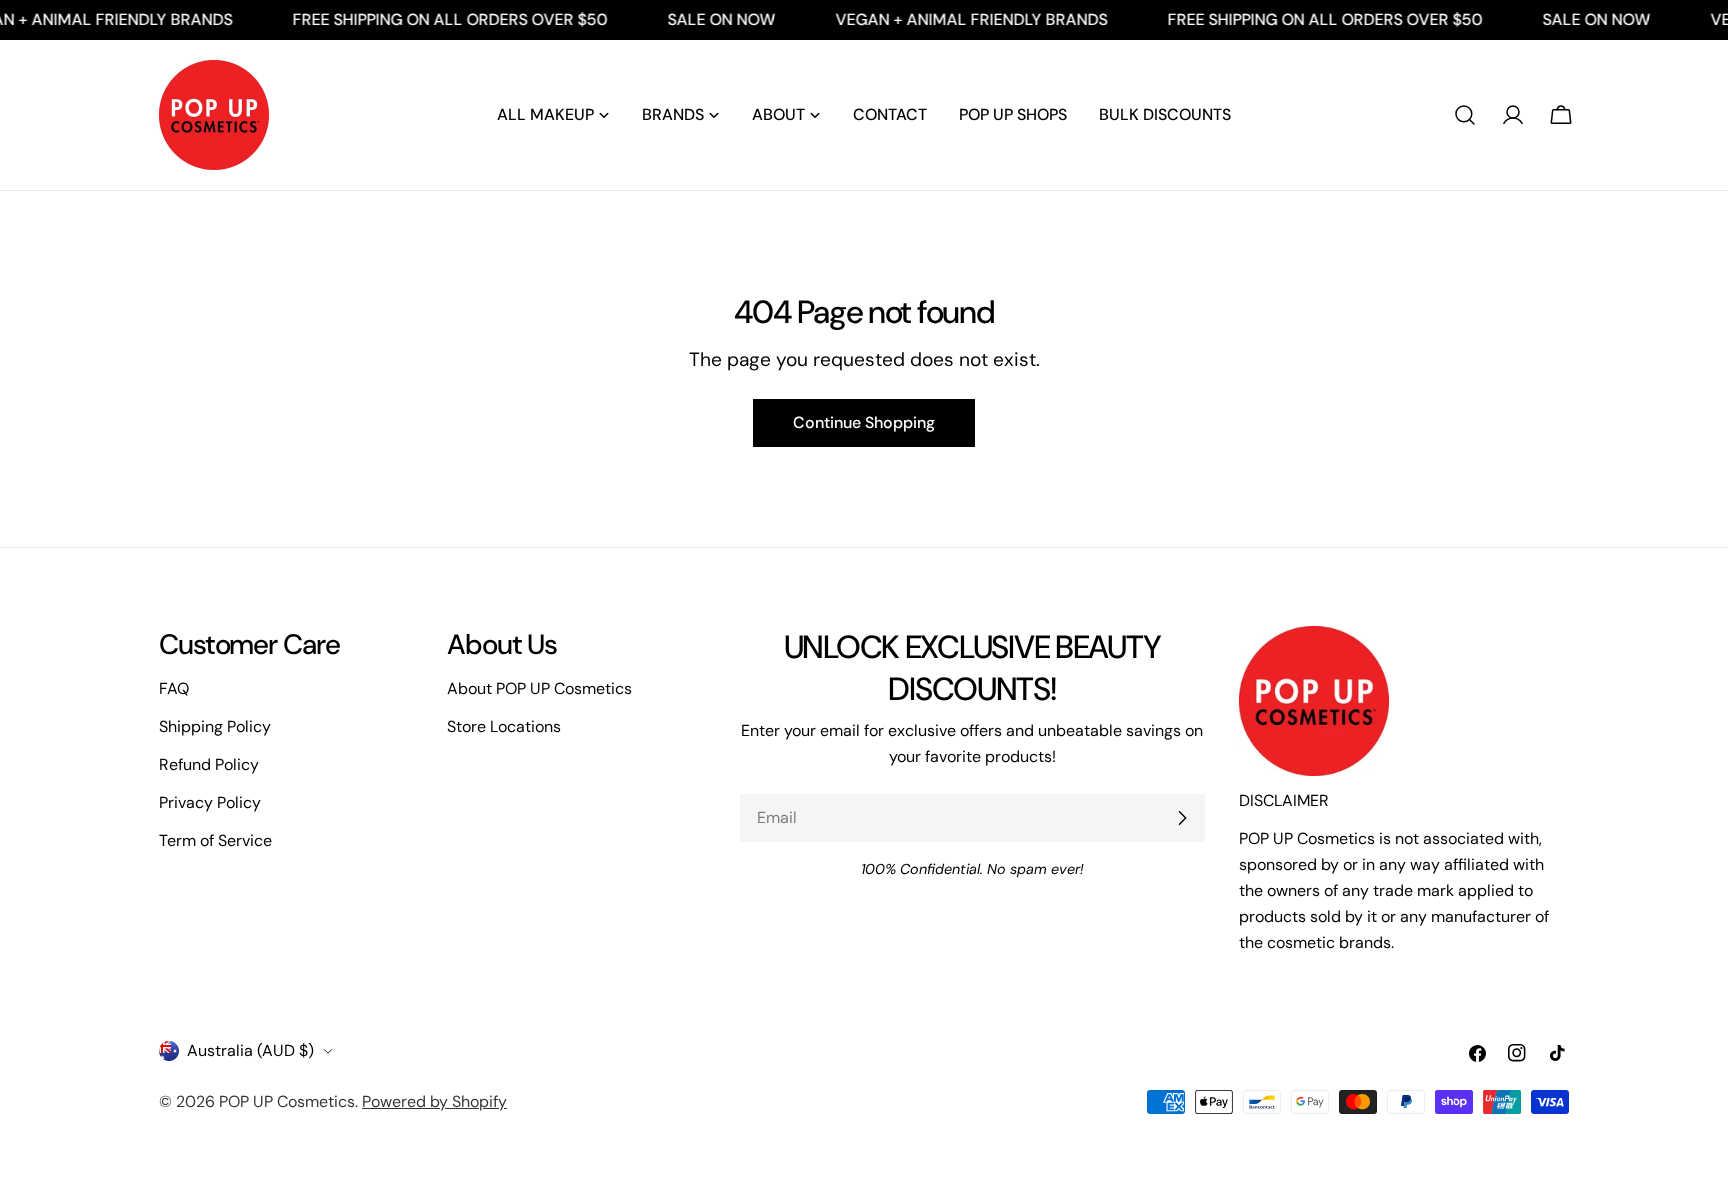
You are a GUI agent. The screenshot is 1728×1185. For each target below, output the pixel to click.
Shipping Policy (215, 726)
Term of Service (215, 840)
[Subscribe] (1182, 818)
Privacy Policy (210, 802)
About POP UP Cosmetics (539, 688)
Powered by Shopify (434, 1101)
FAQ (174, 688)
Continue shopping (864, 422)
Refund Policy (209, 764)
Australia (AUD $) (250, 1050)
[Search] (1465, 115)
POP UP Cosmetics (287, 1101)
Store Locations (504, 726)
